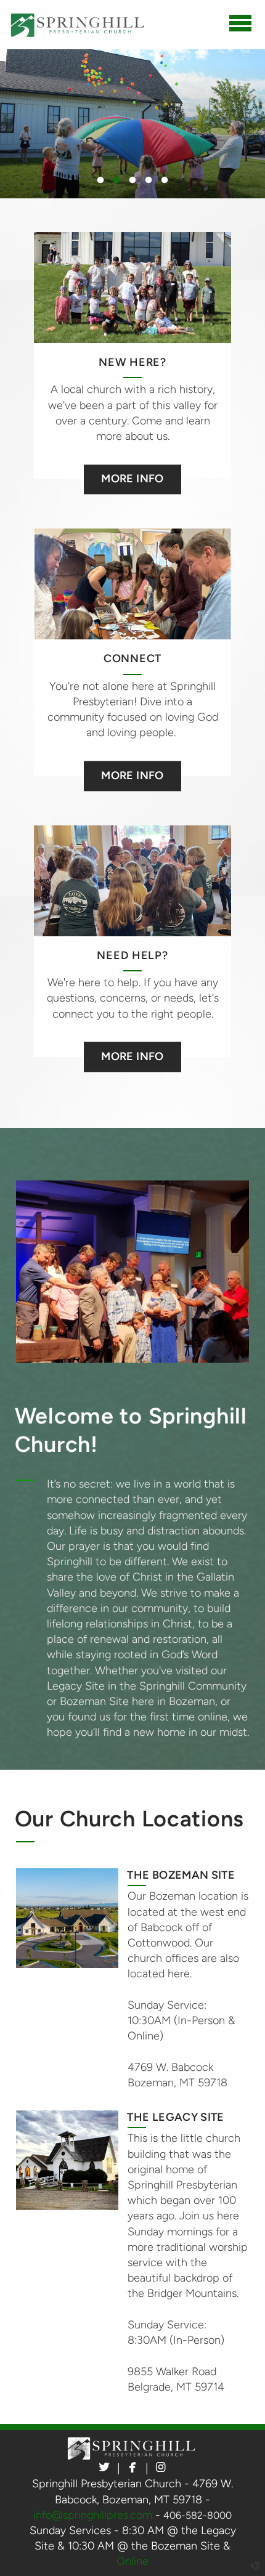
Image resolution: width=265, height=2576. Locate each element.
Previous (40, 124)
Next (225, 124)
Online (132, 2561)
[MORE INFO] (132, 464)
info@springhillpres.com (93, 2515)
